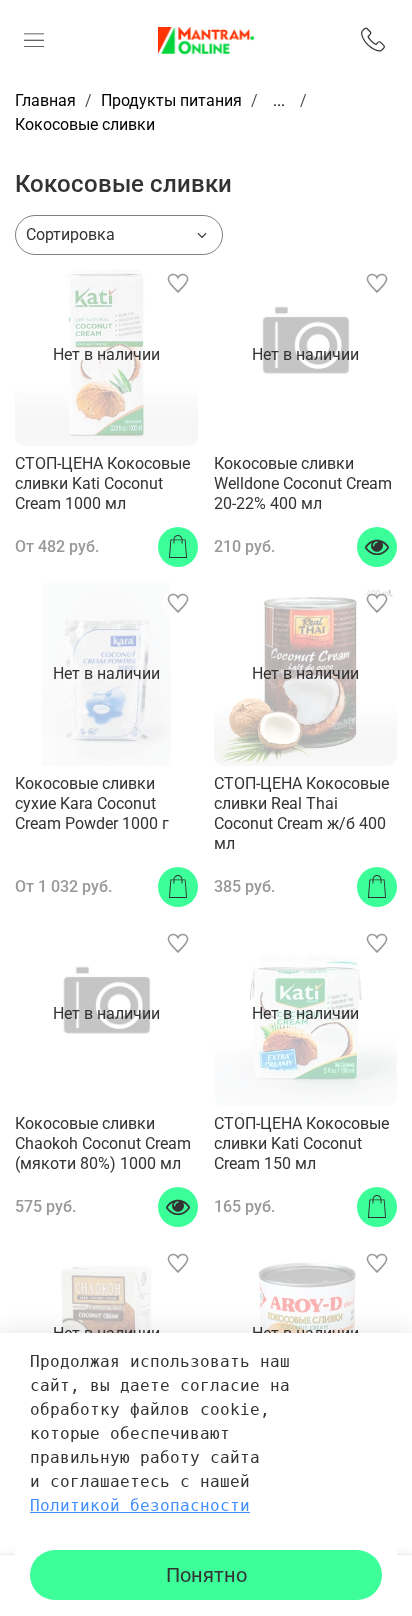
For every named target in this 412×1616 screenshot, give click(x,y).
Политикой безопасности (140, 1505)
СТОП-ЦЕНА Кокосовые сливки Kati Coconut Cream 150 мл (301, 1143)
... (279, 101)
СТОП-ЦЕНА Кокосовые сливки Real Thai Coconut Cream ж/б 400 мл (301, 813)
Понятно (206, 1575)
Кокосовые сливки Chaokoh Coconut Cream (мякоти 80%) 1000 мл (103, 1143)
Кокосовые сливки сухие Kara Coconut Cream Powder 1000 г (92, 803)
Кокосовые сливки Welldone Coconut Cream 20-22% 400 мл (303, 483)
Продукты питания (171, 100)
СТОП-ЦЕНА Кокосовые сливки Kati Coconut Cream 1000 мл (102, 483)
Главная (45, 100)
